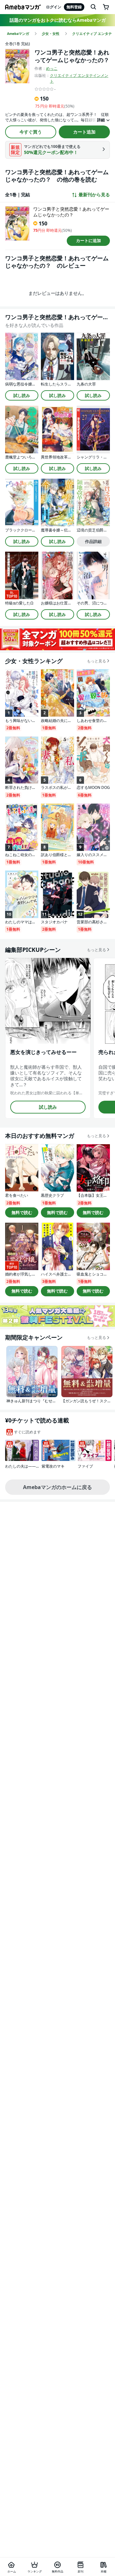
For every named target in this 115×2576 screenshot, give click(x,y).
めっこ (52, 68)
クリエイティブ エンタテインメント (79, 78)
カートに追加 (88, 240)
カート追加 (84, 132)
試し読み (22, 395)
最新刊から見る (94, 195)
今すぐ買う (31, 132)
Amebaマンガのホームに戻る (57, 1487)
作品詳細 (93, 541)
